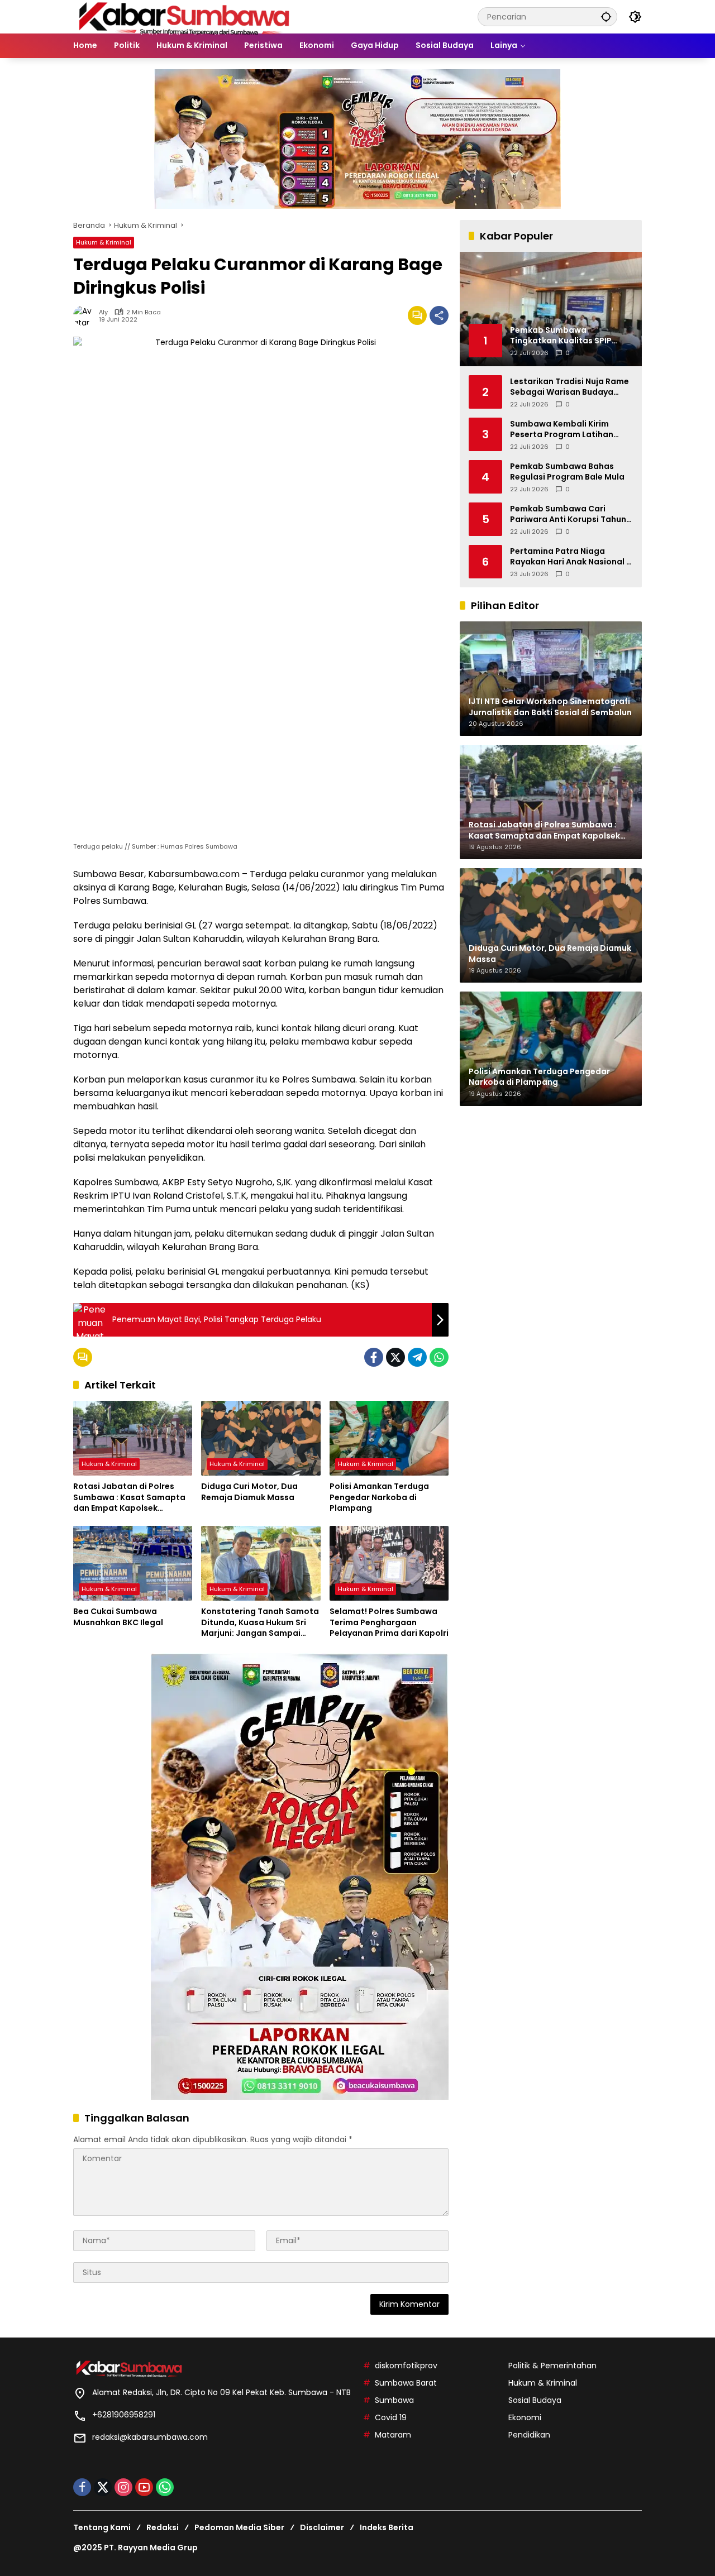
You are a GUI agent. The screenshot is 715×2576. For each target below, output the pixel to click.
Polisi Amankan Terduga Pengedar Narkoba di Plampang (379, 1497)
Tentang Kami (102, 2527)
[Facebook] (374, 1357)
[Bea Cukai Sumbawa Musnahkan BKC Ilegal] (133, 1563)
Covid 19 (391, 2417)
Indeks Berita (387, 2527)
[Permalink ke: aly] (86, 315)
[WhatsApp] (439, 1357)
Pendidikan (529, 2435)
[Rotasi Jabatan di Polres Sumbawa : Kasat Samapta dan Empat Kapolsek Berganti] (133, 1438)
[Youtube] (144, 2487)
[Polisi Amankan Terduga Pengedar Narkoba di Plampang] (389, 1438)
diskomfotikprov (406, 2366)
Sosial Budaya (535, 2400)
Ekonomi (525, 2417)
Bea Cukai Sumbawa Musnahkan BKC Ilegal (118, 1617)
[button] (606, 16)
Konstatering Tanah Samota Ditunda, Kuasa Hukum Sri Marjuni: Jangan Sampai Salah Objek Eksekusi (260, 1623)
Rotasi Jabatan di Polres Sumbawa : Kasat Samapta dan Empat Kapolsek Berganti (129, 1498)
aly (103, 312)
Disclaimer (322, 2527)
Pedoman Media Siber (239, 2527)
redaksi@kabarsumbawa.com (150, 2437)
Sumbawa (394, 2400)
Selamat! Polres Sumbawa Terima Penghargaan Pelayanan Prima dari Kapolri (389, 1622)
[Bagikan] (439, 315)
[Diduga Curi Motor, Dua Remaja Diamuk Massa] (261, 1438)
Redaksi (163, 2527)
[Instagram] (123, 2487)
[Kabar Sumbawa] (185, 16)
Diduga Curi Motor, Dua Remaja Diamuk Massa (249, 1492)
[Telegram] (417, 1357)
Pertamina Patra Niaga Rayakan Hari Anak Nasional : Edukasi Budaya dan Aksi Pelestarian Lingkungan (569, 556)
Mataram (393, 2435)
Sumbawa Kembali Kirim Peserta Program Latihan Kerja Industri (562, 429)
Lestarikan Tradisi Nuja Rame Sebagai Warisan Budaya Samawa (569, 387)
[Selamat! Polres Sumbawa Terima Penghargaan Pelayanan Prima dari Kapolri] (389, 1563)
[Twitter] (395, 1357)
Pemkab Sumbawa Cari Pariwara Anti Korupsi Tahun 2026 (568, 514)
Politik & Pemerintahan (552, 2366)
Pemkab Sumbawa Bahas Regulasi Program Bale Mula (567, 471)
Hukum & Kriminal (104, 242)
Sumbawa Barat (406, 2383)
